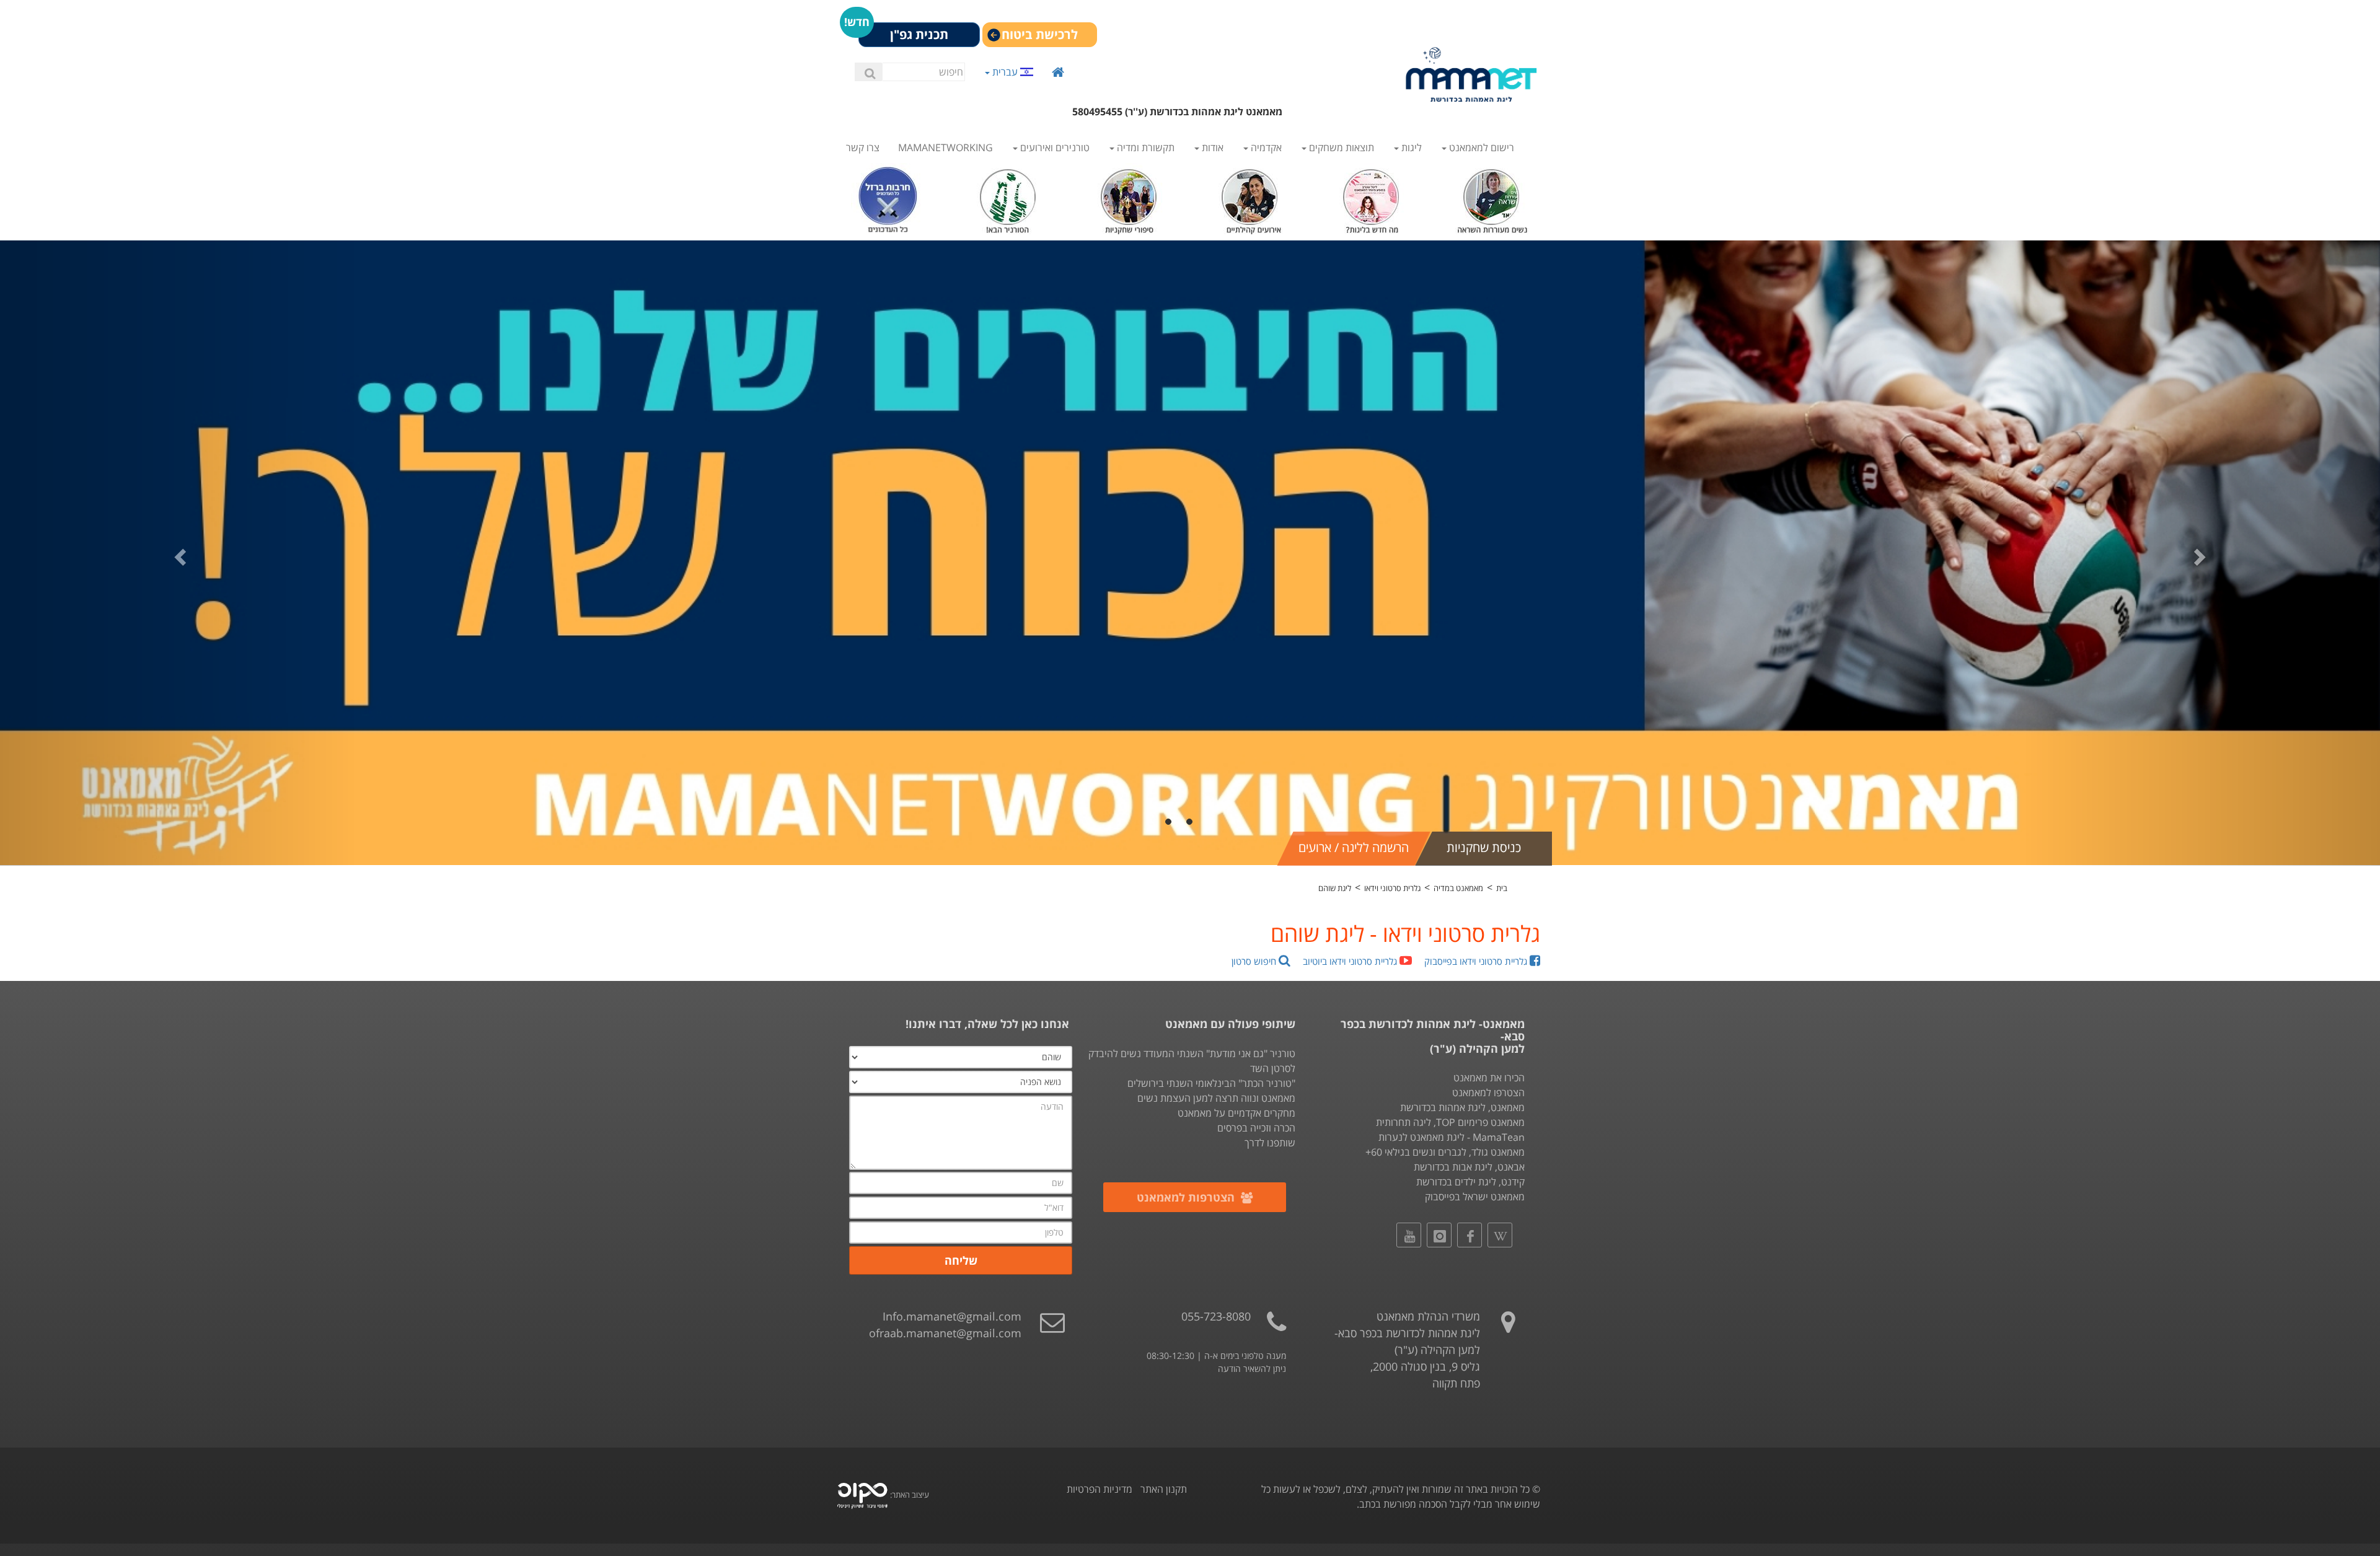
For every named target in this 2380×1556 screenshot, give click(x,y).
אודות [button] (1211, 147)
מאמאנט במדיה (1458, 888)
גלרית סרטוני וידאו (1392, 888)
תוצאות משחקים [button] (1340, 147)
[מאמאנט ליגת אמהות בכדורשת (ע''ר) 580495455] (1471, 74)
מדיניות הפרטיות (1100, 1489)
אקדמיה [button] (1265, 147)
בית (1502, 888)
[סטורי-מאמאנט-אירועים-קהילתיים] (1250, 198)
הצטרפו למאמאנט (1488, 1092)
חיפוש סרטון (1255, 961)
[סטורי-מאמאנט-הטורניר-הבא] (1009, 198)
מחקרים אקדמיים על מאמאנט (1236, 1113)
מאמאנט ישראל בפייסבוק (1475, 1197)
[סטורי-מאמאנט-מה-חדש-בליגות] (1371, 198)
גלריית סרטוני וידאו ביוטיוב (1351, 961)
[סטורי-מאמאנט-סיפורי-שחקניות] (1130, 198)
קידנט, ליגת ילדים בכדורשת (1470, 1182)
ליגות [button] (1410, 147)
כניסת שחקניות (1484, 847)
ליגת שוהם (1335, 888)
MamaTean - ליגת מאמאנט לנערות (1452, 1137)
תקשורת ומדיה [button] (1144, 147)
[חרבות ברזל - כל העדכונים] (888, 198)
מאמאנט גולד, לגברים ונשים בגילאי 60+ (1445, 1152)
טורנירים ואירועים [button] (1054, 147)
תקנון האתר (1164, 1489)
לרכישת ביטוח (1040, 34)
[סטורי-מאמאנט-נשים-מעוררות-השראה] (1492, 198)
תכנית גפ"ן (919, 34)
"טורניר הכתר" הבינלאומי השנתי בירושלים (1211, 1083)
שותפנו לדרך (1270, 1143)
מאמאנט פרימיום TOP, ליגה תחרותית (1450, 1122)
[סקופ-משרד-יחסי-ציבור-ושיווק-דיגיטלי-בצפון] (862, 1495)
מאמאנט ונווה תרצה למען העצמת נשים (1216, 1098)
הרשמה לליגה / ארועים (1354, 847)
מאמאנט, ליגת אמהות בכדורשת (1462, 1107)
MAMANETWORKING (945, 147)
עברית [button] (1005, 72)
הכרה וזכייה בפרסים (1256, 1128)
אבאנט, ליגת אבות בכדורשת (1469, 1167)
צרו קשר (863, 147)
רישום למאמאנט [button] (1480, 147)
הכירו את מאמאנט (1489, 1078)
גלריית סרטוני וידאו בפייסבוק (1477, 961)
